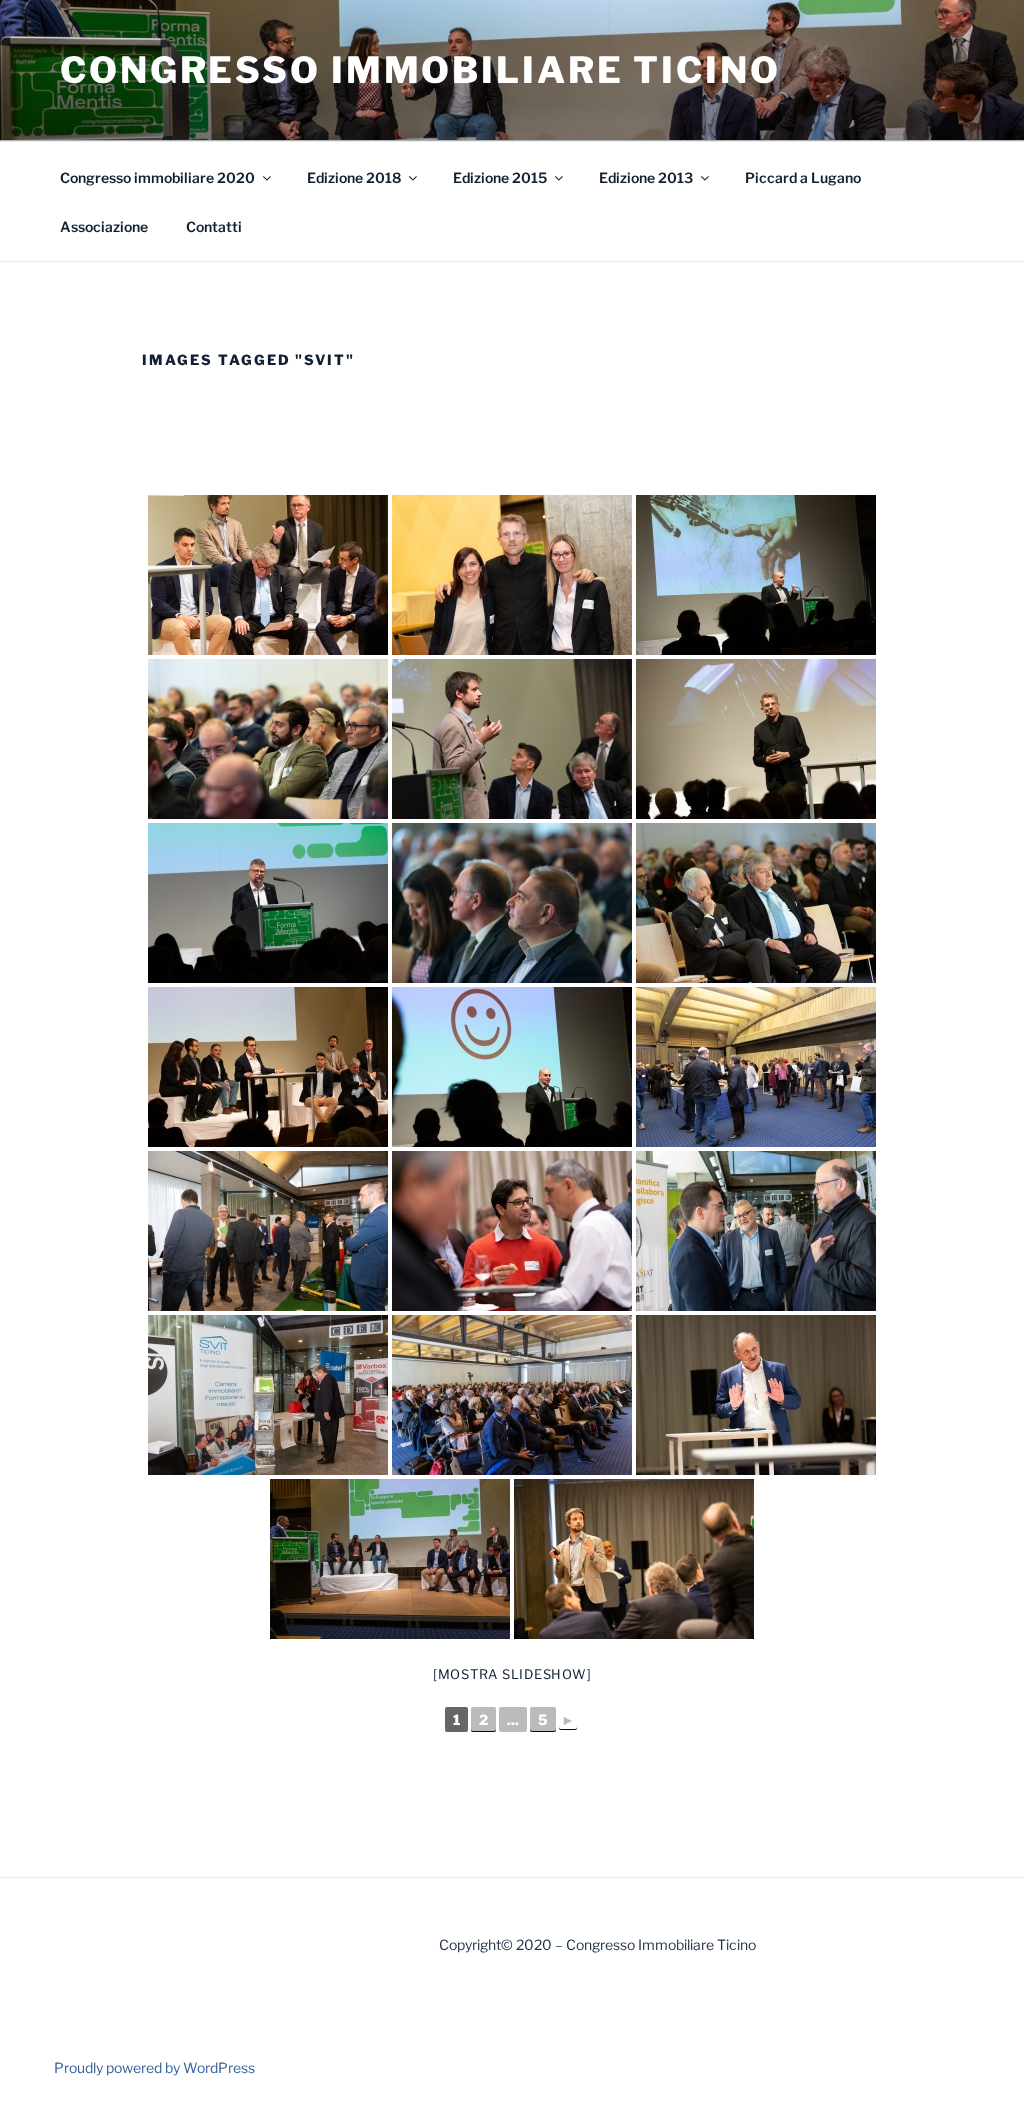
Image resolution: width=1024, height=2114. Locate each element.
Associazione (104, 226)
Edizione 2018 (354, 177)
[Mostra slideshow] (512, 1674)
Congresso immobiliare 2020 (157, 177)
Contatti (214, 226)
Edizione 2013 (646, 177)
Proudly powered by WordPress (154, 2067)
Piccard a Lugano (803, 177)
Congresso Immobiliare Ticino (420, 70)
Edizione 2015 (500, 177)
